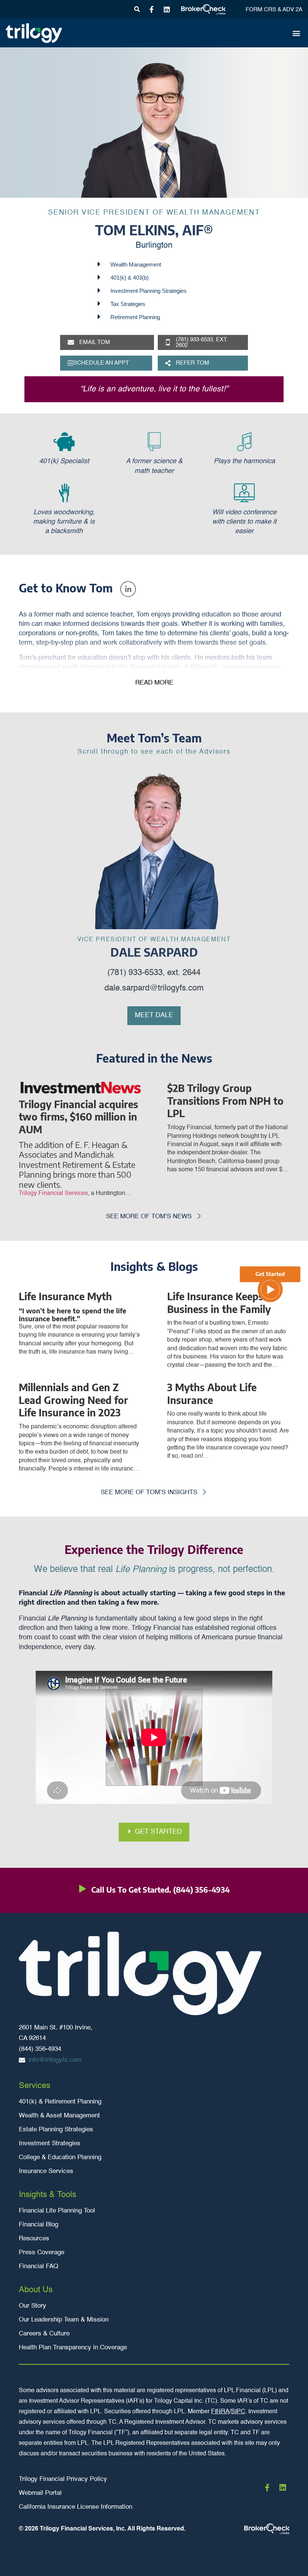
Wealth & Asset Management (59, 2116)
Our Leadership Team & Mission (64, 2320)
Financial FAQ (38, 2266)
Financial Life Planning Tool (57, 2211)
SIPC (238, 2412)
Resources (34, 2239)
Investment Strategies (50, 2144)
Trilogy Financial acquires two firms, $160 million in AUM (79, 1117)
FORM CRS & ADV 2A (274, 10)
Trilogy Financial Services (53, 1193)
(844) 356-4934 (202, 1889)
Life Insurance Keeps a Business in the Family (219, 1303)
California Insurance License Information (75, 2507)
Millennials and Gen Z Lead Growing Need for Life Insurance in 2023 (73, 1400)
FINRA (220, 2412)
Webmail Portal (40, 2493)
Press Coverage (42, 2253)
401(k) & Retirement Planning (60, 2102)
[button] (137, 10)
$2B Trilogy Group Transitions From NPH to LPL (225, 1101)
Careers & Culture (44, 2334)
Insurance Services (46, 2171)
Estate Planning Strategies (56, 2130)
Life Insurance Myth (65, 1296)
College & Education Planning (60, 2157)
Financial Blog (38, 2225)
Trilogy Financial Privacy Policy (63, 2479)
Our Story (32, 2306)
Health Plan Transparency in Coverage (73, 2348)
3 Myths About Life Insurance (212, 1394)
